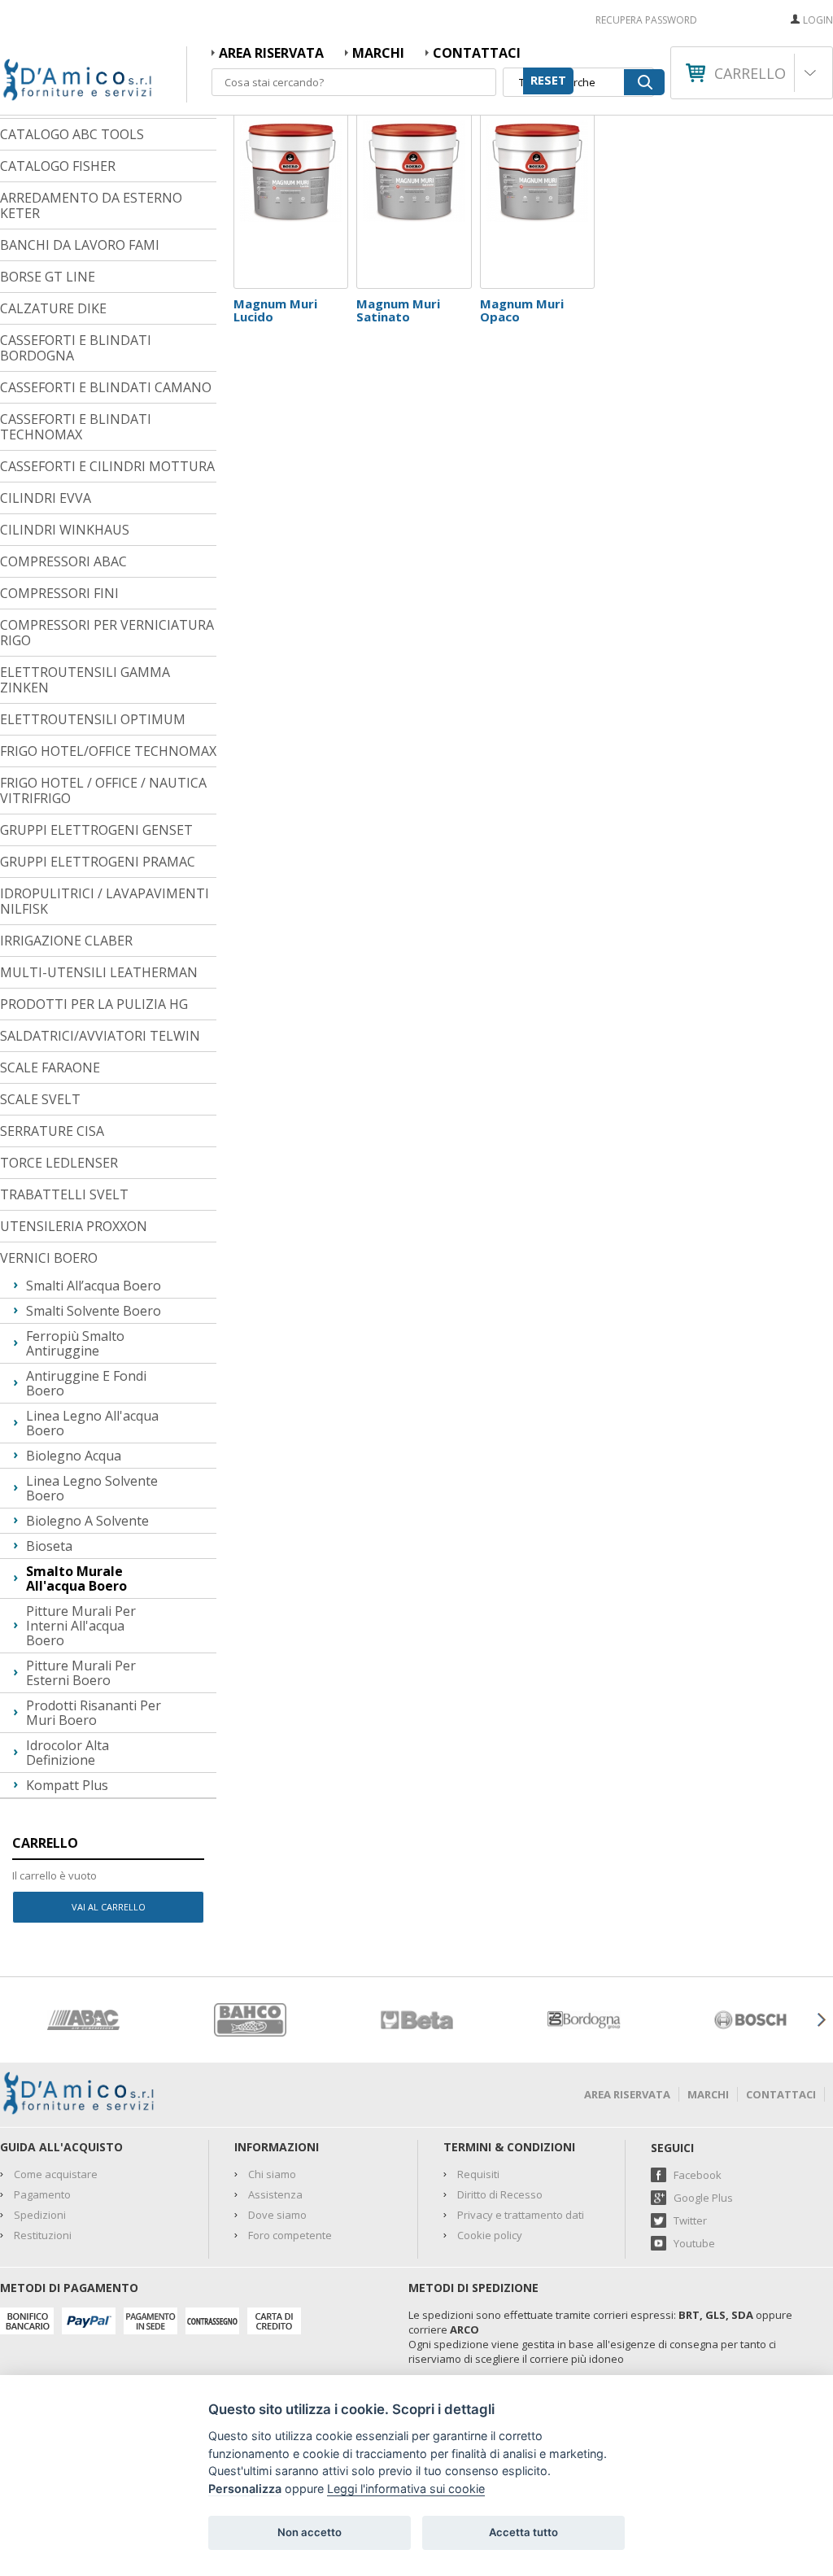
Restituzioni (43, 2235)
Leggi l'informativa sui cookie (406, 2489)
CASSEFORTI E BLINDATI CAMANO (106, 387)
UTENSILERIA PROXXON (74, 1226)
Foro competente (290, 2235)
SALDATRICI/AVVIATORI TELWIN (100, 1036)
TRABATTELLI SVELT (64, 1194)
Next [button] (821, 2020)
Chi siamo (272, 2174)
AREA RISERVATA (271, 53)
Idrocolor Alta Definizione (68, 1753)
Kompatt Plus (67, 1785)
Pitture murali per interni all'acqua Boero (81, 1626)
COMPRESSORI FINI (59, 593)
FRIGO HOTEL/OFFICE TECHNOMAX (108, 751)
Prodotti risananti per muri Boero (94, 1713)
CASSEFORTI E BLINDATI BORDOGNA (76, 348)
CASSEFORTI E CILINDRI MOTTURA (107, 466)
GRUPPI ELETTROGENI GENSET (96, 830)
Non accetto (310, 2532)
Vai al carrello (109, 1907)
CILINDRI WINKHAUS (65, 530)
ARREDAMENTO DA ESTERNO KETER (91, 205)
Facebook (698, 2175)
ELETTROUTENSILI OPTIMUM (93, 719)
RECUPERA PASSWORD (646, 20)
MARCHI (378, 53)
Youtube (694, 2243)
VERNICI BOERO (49, 1258)
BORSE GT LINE (48, 277)
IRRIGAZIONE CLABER (66, 941)
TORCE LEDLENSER (59, 1163)
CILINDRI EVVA (46, 498)
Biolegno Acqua (74, 1456)
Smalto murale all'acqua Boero (76, 1578)
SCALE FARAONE (50, 1068)
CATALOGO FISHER (58, 166)
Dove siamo (277, 2215)
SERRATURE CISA (52, 1131)
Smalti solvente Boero (94, 1311)
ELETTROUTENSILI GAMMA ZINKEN (85, 680)
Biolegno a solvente (87, 1521)
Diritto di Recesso (500, 2194)
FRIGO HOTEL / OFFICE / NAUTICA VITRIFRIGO (103, 790)
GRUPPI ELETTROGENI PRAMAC (98, 862)
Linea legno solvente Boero (92, 1488)
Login (818, 20)
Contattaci (477, 53)
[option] (83, 2020)
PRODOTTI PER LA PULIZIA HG (94, 1004)
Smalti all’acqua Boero (94, 1286)
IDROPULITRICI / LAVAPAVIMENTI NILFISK (105, 901)
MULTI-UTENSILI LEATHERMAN (99, 972)
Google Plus (703, 2198)
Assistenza (275, 2194)
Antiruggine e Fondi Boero (86, 1383)
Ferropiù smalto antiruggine (75, 1343)
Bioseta (49, 1546)
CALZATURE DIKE (53, 308)
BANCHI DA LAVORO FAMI (80, 245)
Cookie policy (490, 2235)
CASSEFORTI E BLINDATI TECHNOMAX (76, 427)
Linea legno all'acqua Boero (92, 1423)
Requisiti (478, 2174)
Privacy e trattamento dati (521, 2215)
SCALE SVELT (40, 1099)
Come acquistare (56, 2174)
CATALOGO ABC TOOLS (72, 134)
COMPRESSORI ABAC (63, 561)
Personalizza (245, 2489)
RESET (548, 80)
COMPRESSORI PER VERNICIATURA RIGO (107, 633)
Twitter (690, 2220)
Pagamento (42, 2194)
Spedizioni (40, 2215)
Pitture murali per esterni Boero (81, 1673)
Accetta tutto (523, 2532)
